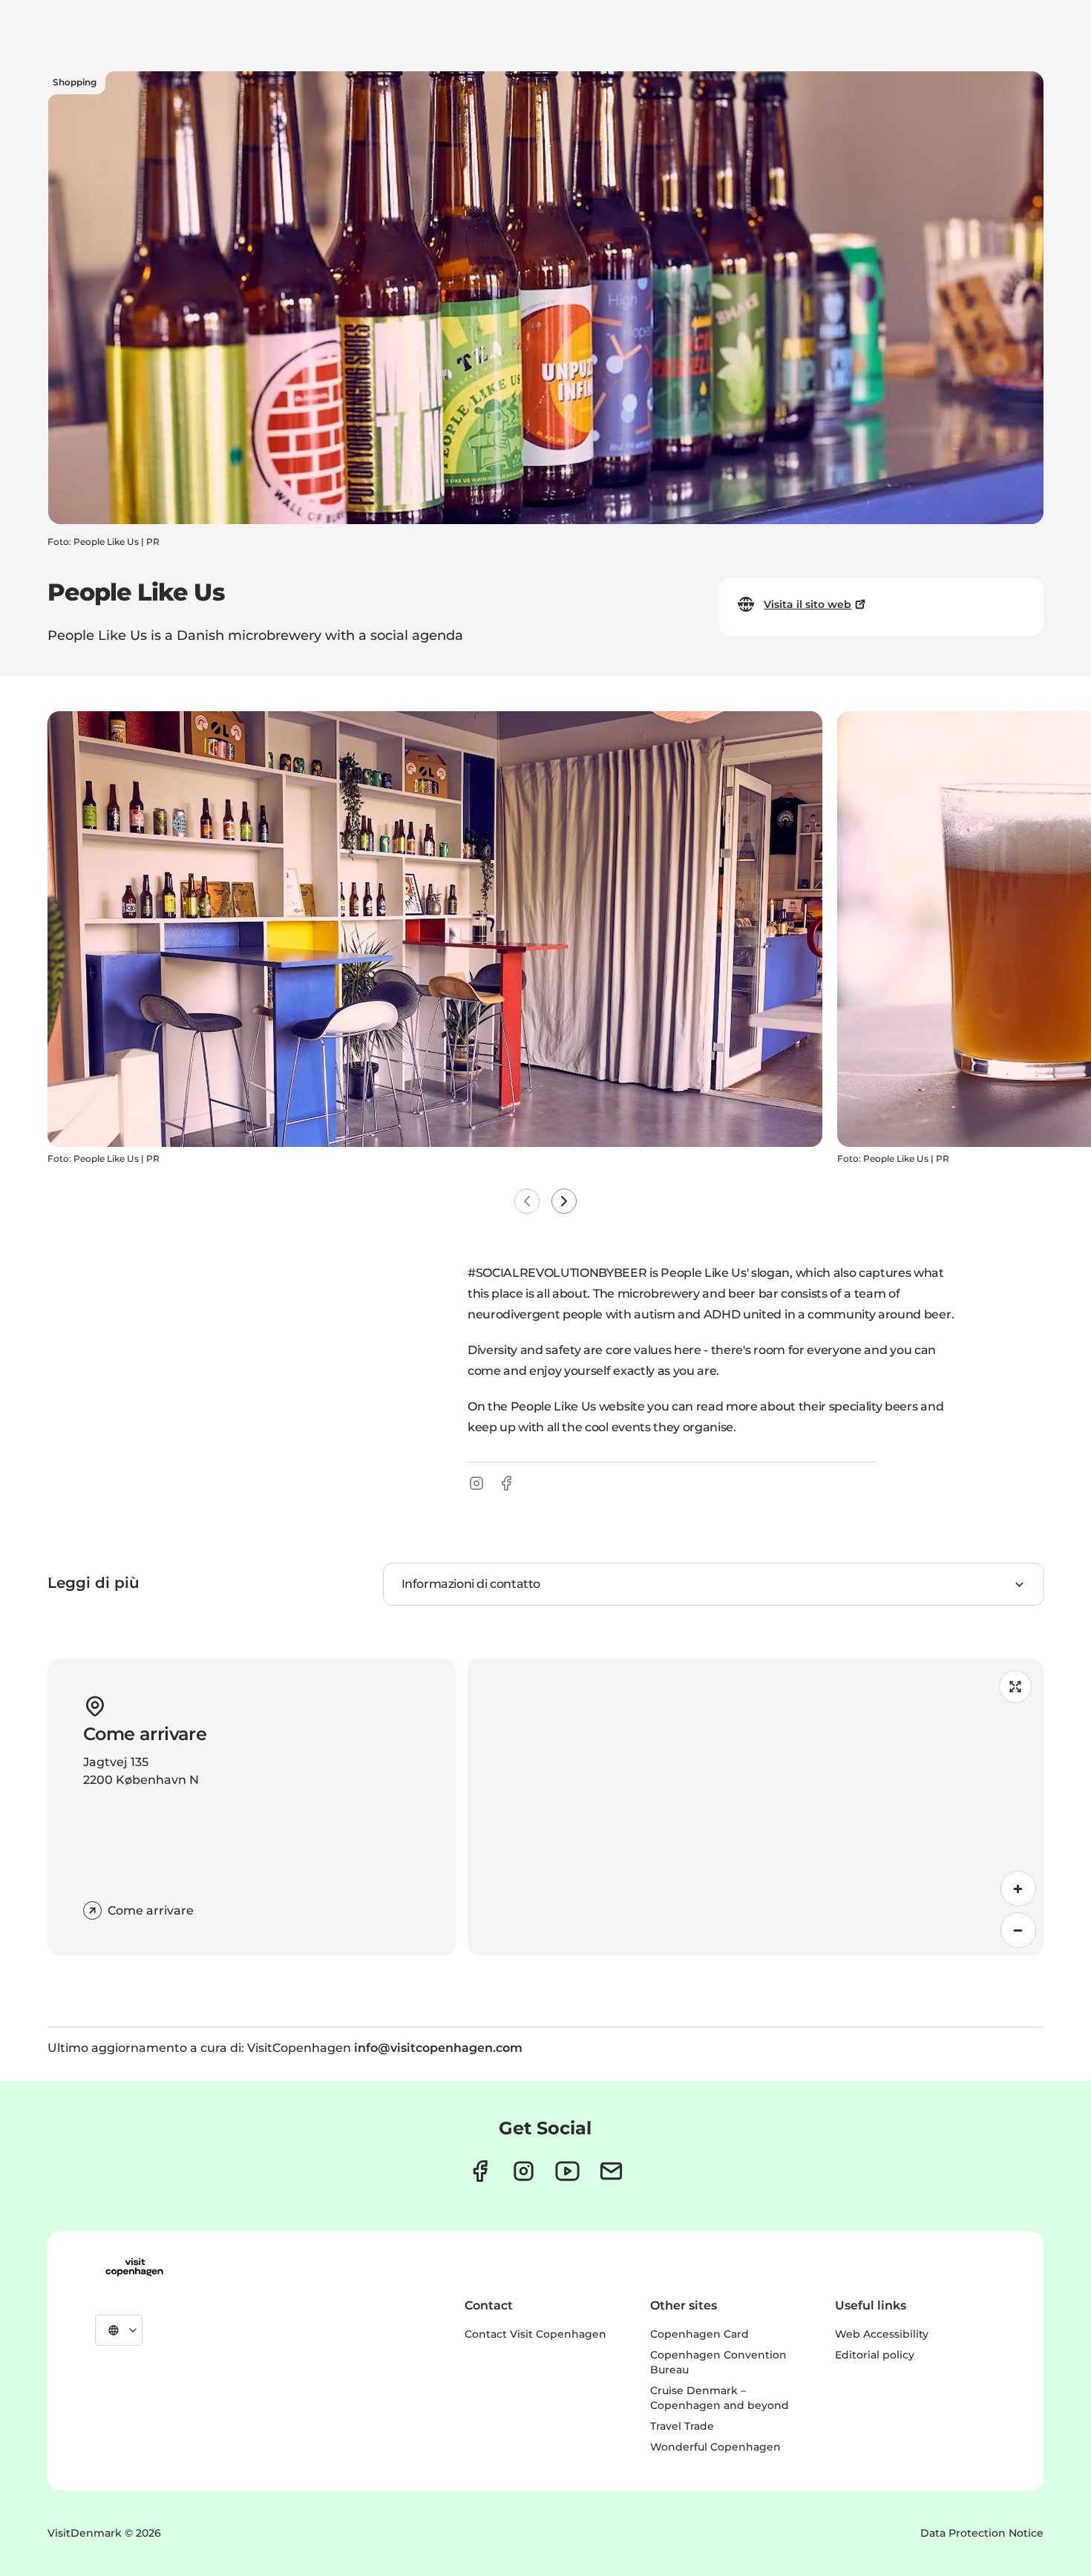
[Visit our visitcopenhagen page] (480, 2171)
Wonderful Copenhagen (715, 2447)
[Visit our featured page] (567, 2171)
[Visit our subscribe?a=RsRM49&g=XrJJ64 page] (611, 2171)
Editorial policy (875, 2355)
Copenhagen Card (700, 2334)
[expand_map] (1015, 1687)
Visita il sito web (807, 604)
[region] (756, 1807)
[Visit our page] (524, 2171)
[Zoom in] (1018, 1889)
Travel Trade (682, 2426)
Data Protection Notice (982, 2533)
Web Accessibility (882, 2334)
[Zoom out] (1018, 1930)
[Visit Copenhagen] (134, 2267)
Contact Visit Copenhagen (535, 2334)
